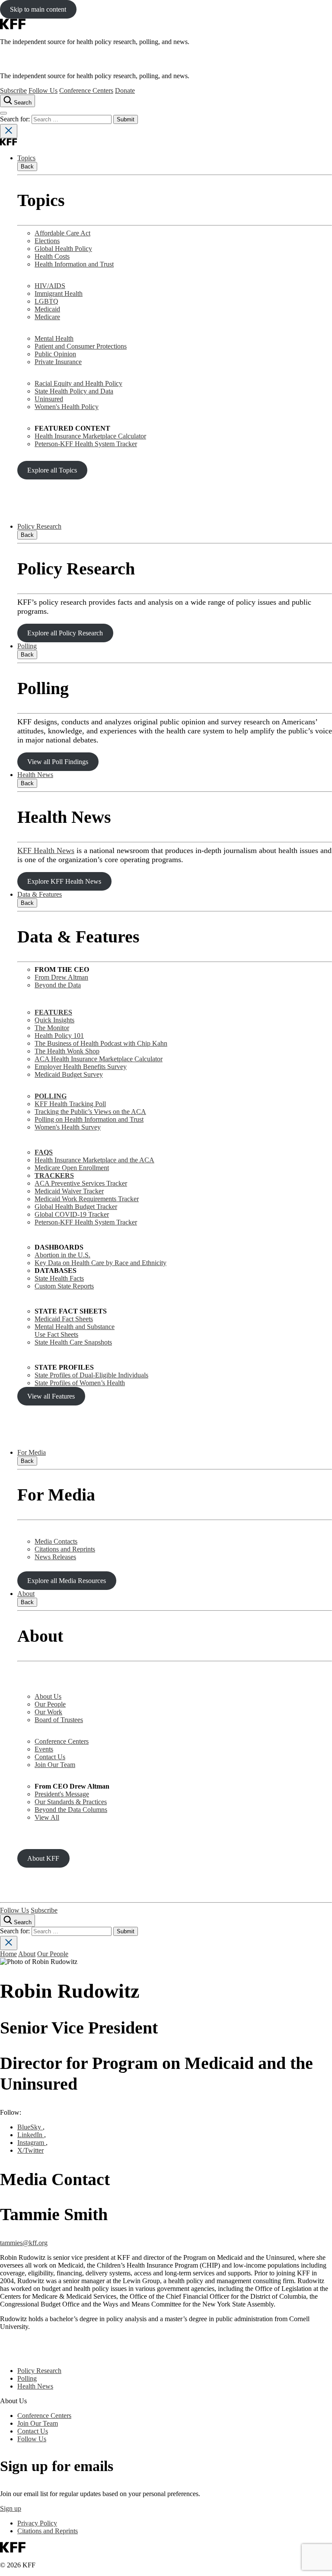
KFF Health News (46, 850)
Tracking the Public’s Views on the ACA (90, 1112)
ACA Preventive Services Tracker (81, 1183)
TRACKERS (54, 1175)
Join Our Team (55, 1765)
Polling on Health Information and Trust (89, 1119)
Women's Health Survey (68, 1127)
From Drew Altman (61, 977)
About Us (48, 1696)
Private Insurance (58, 362)
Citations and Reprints (65, 1549)
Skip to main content (38, 9)
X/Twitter (30, 2150)
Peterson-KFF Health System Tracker (86, 444)
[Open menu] (3, 113)
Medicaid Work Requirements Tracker (87, 1199)
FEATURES (53, 1012)
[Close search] (9, 131)
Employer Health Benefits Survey (81, 1067)
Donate (125, 90)
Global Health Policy (63, 249)
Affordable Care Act (62, 233)
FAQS (44, 1152)
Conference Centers (86, 90)
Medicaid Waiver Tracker (69, 1191)
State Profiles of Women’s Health (80, 1383)
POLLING (51, 1096)
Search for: (16, 119)
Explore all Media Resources (67, 1581)
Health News (35, 775)
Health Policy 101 (59, 1036)
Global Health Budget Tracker (76, 1207)
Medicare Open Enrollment (72, 1168)
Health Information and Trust (74, 264)
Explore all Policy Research (65, 633)
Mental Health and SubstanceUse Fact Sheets (75, 1331)
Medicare (47, 317)
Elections (47, 241)
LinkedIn (31, 2135)
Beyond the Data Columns (71, 1810)
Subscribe (13, 90)
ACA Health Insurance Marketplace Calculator (99, 1059)
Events (44, 1749)
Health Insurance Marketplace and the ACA (94, 1160)
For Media (32, 1452)
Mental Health (54, 338)
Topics (26, 158)
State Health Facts (59, 1278)
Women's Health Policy (67, 407)
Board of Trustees (59, 1720)
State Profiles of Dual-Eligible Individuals (91, 1375)
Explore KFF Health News (64, 881)
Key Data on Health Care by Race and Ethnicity (101, 1263)
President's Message (62, 1794)
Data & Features (40, 894)
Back (27, 167)
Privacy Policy (37, 2523)
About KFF (43, 1858)
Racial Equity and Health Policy (78, 383)
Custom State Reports (64, 1286)
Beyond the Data (58, 985)
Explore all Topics (52, 470)
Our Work (48, 1712)
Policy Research (39, 526)
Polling (27, 646)
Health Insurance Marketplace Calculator (90, 436)
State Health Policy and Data (74, 391)
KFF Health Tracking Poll (70, 1104)
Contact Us (50, 1757)
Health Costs (52, 256)
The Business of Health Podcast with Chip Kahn (101, 1043)
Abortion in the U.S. (62, 1255)
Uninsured (49, 399)
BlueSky (30, 2127)
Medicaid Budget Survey (69, 1074)
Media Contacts (56, 1541)
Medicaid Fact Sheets (64, 1319)
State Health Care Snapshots (73, 1342)
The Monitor (52, 1028)
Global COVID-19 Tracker (72, 1214)
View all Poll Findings (58, 762)
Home (8, 1954)
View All (47, 1817)
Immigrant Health (59, 293)
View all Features (51, 1396)
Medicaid (47, 309)
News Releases (55, 1557)
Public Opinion (55, 354)
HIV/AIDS (50, 286)
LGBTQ (46, 301)
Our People (50, 1704)
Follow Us (43, 90)
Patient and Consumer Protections (81, 346)
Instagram (32, 2143)
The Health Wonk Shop (67, 1051)
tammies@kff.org (24, 2243)
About (26, 1594)
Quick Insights (54, 1020)
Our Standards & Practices (71, 1802)
